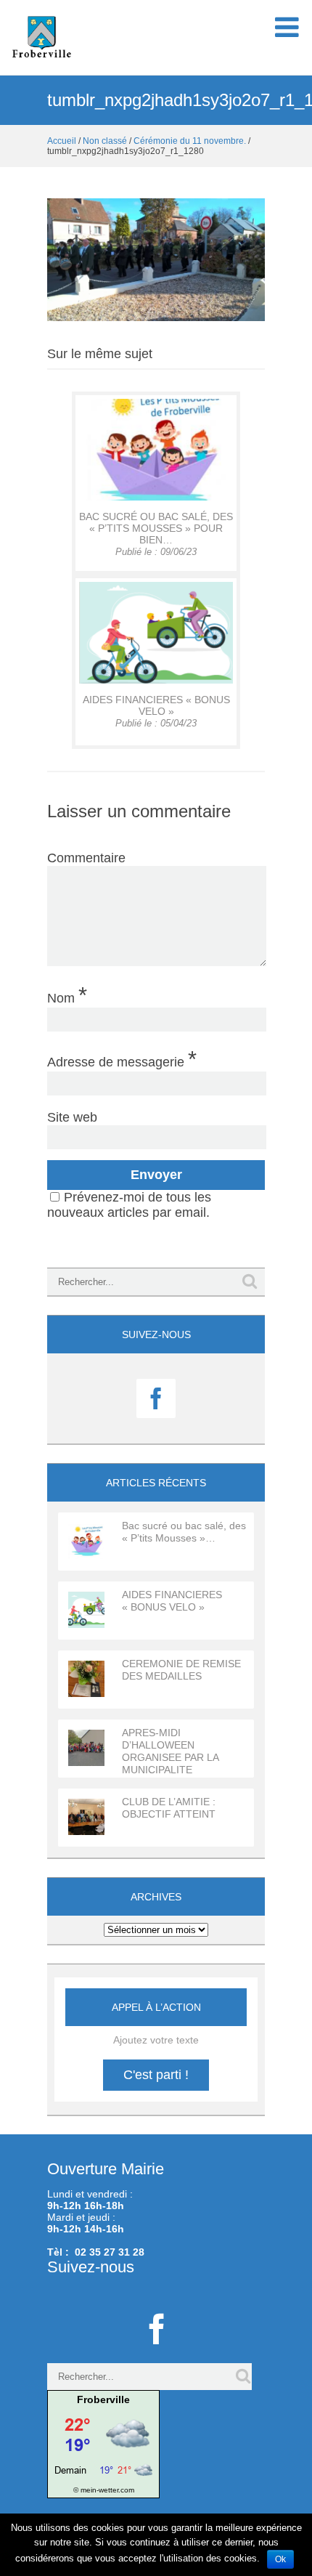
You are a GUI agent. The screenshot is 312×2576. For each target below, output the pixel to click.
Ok (280, 2559)
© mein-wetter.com (104, 2490)
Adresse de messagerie (122, 1058)
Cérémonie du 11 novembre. (190, 141)
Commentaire (86, 858)
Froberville (103, 2399)
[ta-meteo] (103, 2443)
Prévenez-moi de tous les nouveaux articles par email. (129, 1205)
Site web (72, 1117)
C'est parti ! (156, 2075)
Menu (287, 35)
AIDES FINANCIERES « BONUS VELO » (156, 705)
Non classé (105, 141)
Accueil (62, 141)
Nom (67, 995)
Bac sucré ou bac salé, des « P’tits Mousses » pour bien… (156, 528)
